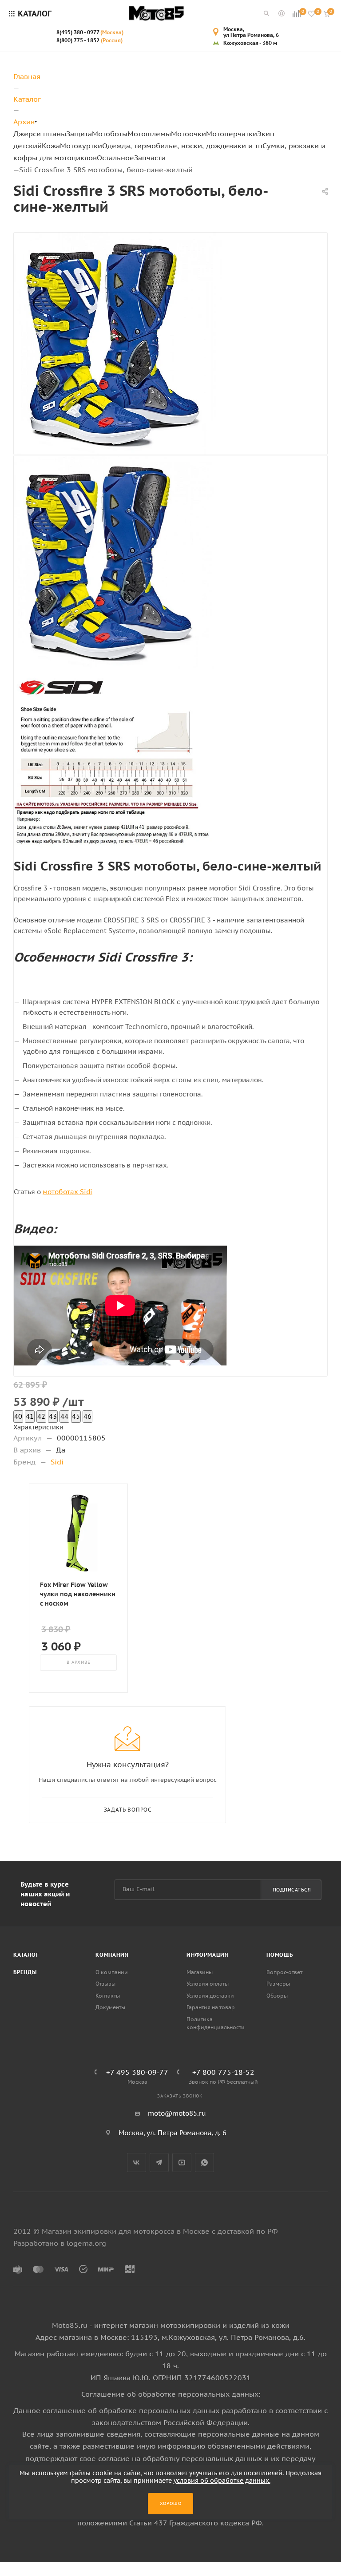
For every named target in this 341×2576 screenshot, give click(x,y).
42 (41, 1416)
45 (76, 1416)
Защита (79, 134)
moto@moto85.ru (177, 2113)
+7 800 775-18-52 (223, 2072)
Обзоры (277, 1996)
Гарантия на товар (211, 2007)
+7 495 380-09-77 (137, 2072)
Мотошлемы (149, 134)
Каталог (26, 1955)
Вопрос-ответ (284, 1972)
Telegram (159, 2162)
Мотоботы (110, 134)
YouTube (182, 2162)
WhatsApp (204, 2162)
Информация (208, 1955)
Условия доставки (210, 1996)
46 (87, 1416)
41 (30, 1416)
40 (18, 1416)
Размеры (278, 1984)
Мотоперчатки (232, 134)
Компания (112, 1955)
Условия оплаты (208, 1984)
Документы (110, 2007)
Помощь (280, 1955)
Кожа (51, 146)
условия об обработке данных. (222, 2481)
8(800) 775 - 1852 (89, 40)
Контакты (108, 1996)
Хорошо (171, 2503)
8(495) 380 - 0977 (90, 32)
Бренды (25, 1972)
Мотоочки (188, 134)
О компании (112, 1972)
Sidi (57, 1462)
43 (53, 1416)
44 (64, 1416)
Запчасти (150, 158)
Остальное (115, 158)
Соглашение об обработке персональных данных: (171, 2394)
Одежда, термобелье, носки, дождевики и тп (182, 146)
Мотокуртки (81, 146)
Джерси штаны (40, 134)
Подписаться (292, 1890)
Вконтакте (137, 2162)
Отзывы (105, 1984)
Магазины (200, 1972)
